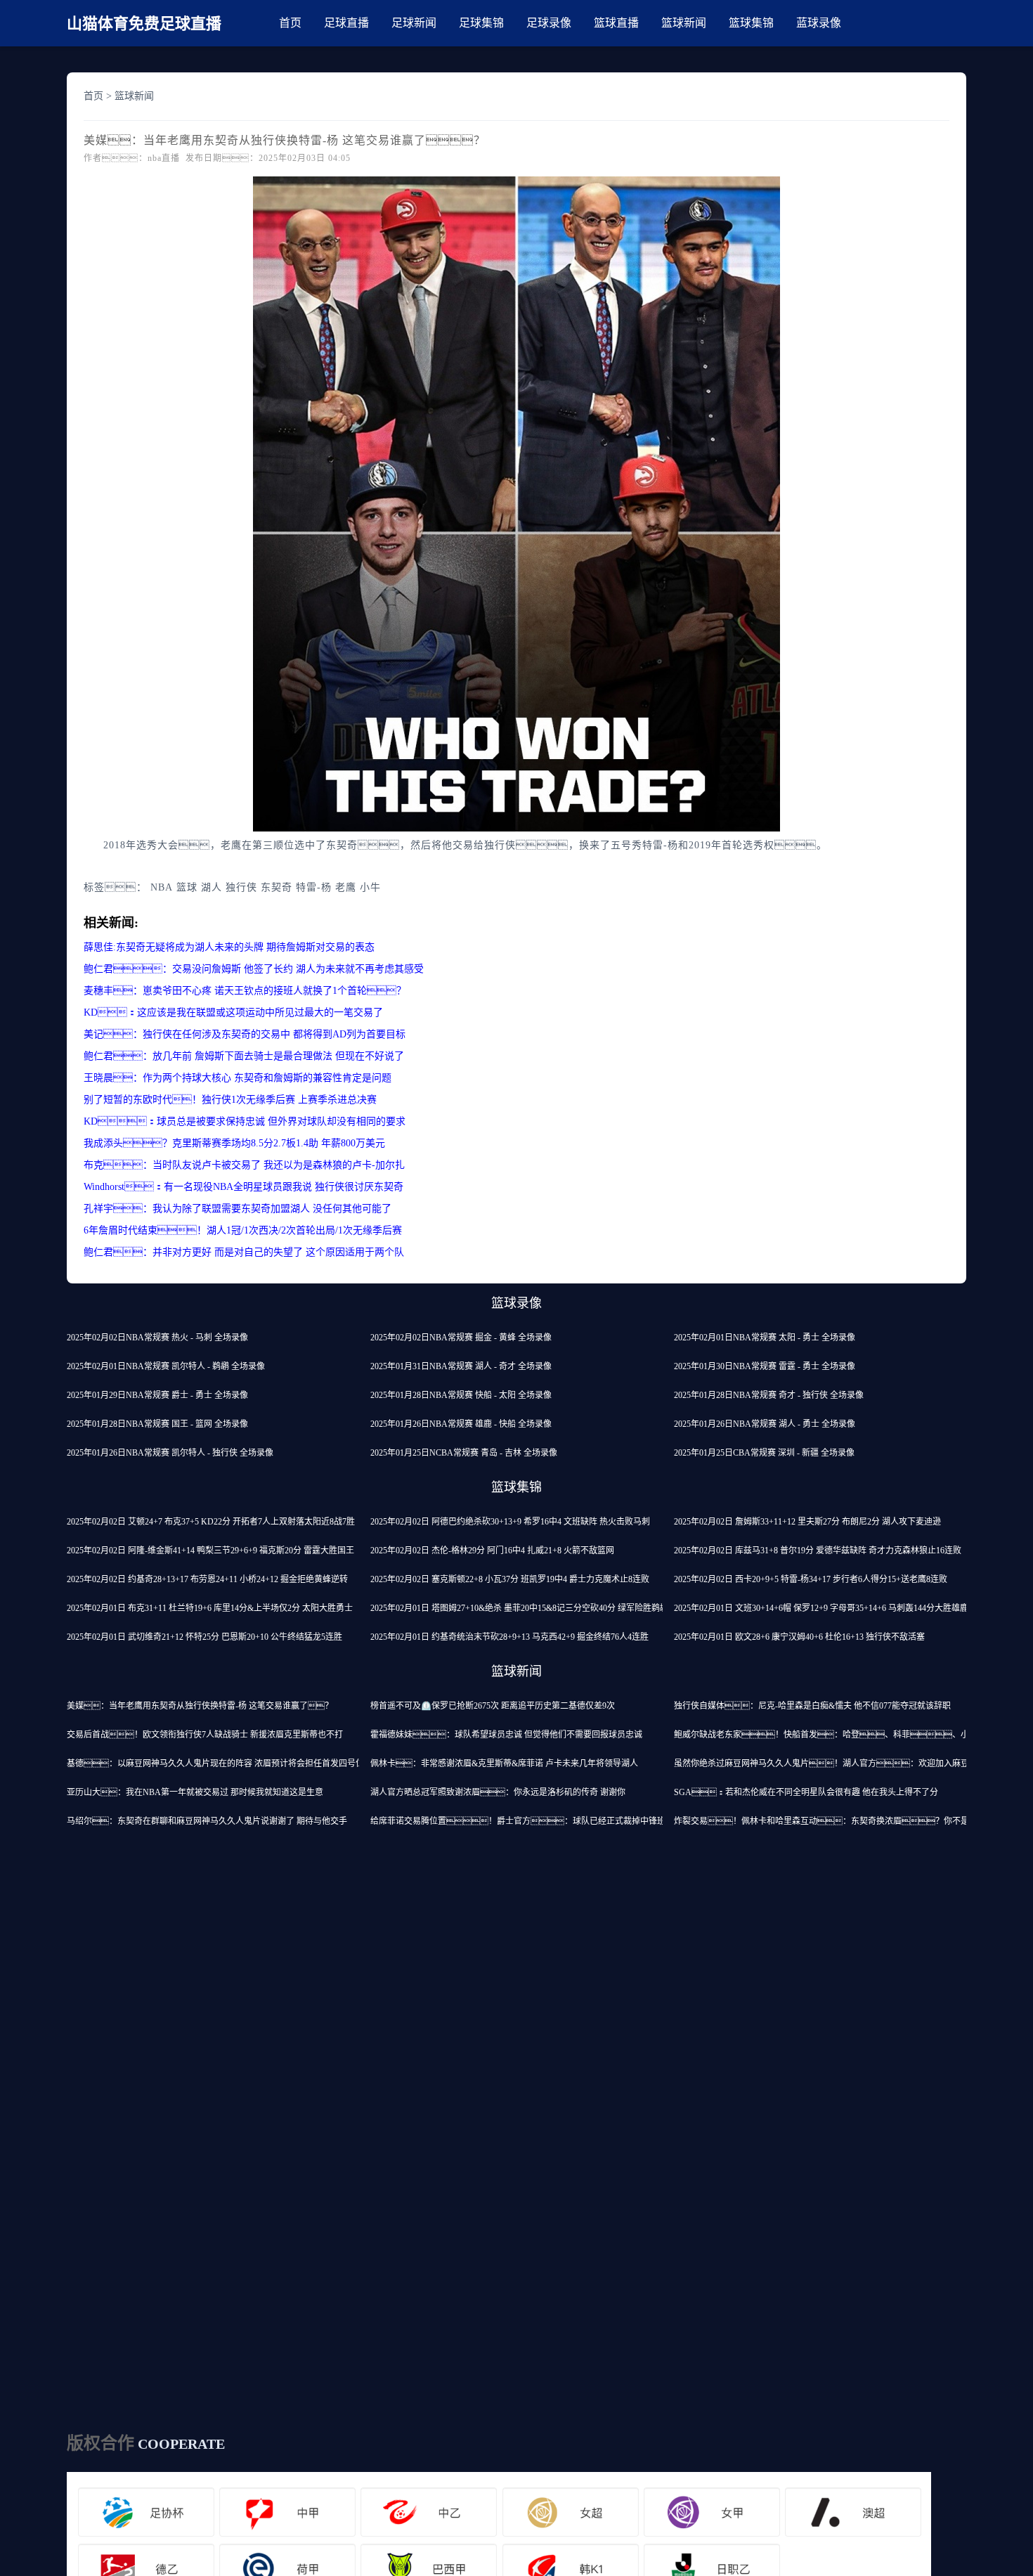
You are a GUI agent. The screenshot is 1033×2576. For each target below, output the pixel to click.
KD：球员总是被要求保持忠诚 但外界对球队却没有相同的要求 (245, 1121)
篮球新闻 (684, 23)
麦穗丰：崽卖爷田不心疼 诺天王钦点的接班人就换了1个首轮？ (245, 991)
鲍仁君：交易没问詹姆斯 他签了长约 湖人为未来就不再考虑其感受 (254, 969)
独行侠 (241, 887)
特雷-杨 (314, 887)
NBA (162, 887)
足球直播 (346, 23)
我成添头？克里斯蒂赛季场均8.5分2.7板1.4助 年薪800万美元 (234, 1143)
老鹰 (346, 887)
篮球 (187, 887)
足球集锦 (481, 23)
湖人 (212, 887)
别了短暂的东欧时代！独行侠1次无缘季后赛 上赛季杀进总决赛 (230, 1100)
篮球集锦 (751, 23)
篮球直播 (616, 23)
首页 (290, 23)
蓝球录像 (819, 23)
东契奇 (277, 887)
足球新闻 (414, 23)
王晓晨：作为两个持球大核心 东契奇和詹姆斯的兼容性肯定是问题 (238, 1078)
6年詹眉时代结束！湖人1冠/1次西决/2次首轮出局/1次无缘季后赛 (243, 1230)
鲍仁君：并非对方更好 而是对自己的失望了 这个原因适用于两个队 (244, 1252)
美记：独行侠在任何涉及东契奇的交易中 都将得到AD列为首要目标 (245, 1034)
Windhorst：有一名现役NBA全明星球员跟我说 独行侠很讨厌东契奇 (243, 1187)
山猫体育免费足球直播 (144, 24)
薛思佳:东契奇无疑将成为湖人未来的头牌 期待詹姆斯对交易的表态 (229, 947)
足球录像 (549, 23)
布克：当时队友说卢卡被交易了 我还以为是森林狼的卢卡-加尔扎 (244, 1165)
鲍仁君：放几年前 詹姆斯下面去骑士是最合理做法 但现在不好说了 (244, 1056)
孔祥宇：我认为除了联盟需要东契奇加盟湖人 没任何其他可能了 (238, 1209)
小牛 (370, 887)
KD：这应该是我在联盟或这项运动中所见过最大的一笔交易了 (233, 1012)
